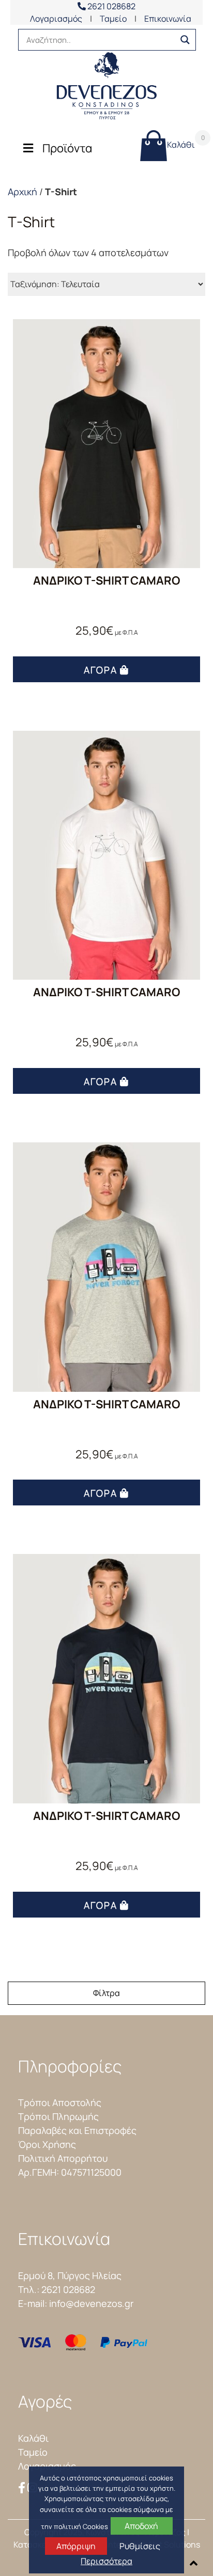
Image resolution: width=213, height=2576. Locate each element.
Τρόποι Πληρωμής (58, 2116)
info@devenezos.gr (91, 2303)
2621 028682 (111, 6)
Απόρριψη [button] (76, 2546)
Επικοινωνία (168, 19)
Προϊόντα (67, 148)
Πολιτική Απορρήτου (63, 2158)
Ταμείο (113, 19)
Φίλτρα (106, 1993)
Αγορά (101, 670)
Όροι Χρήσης (47, 2144)
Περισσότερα (106, 2561)
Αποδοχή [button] (141, 2526)
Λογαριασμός (56, 19)
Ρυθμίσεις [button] (140, 2546)
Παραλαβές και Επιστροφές (77, 2130)
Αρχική (22, 192)
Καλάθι (181, 142)
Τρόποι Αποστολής (60, 2102)
